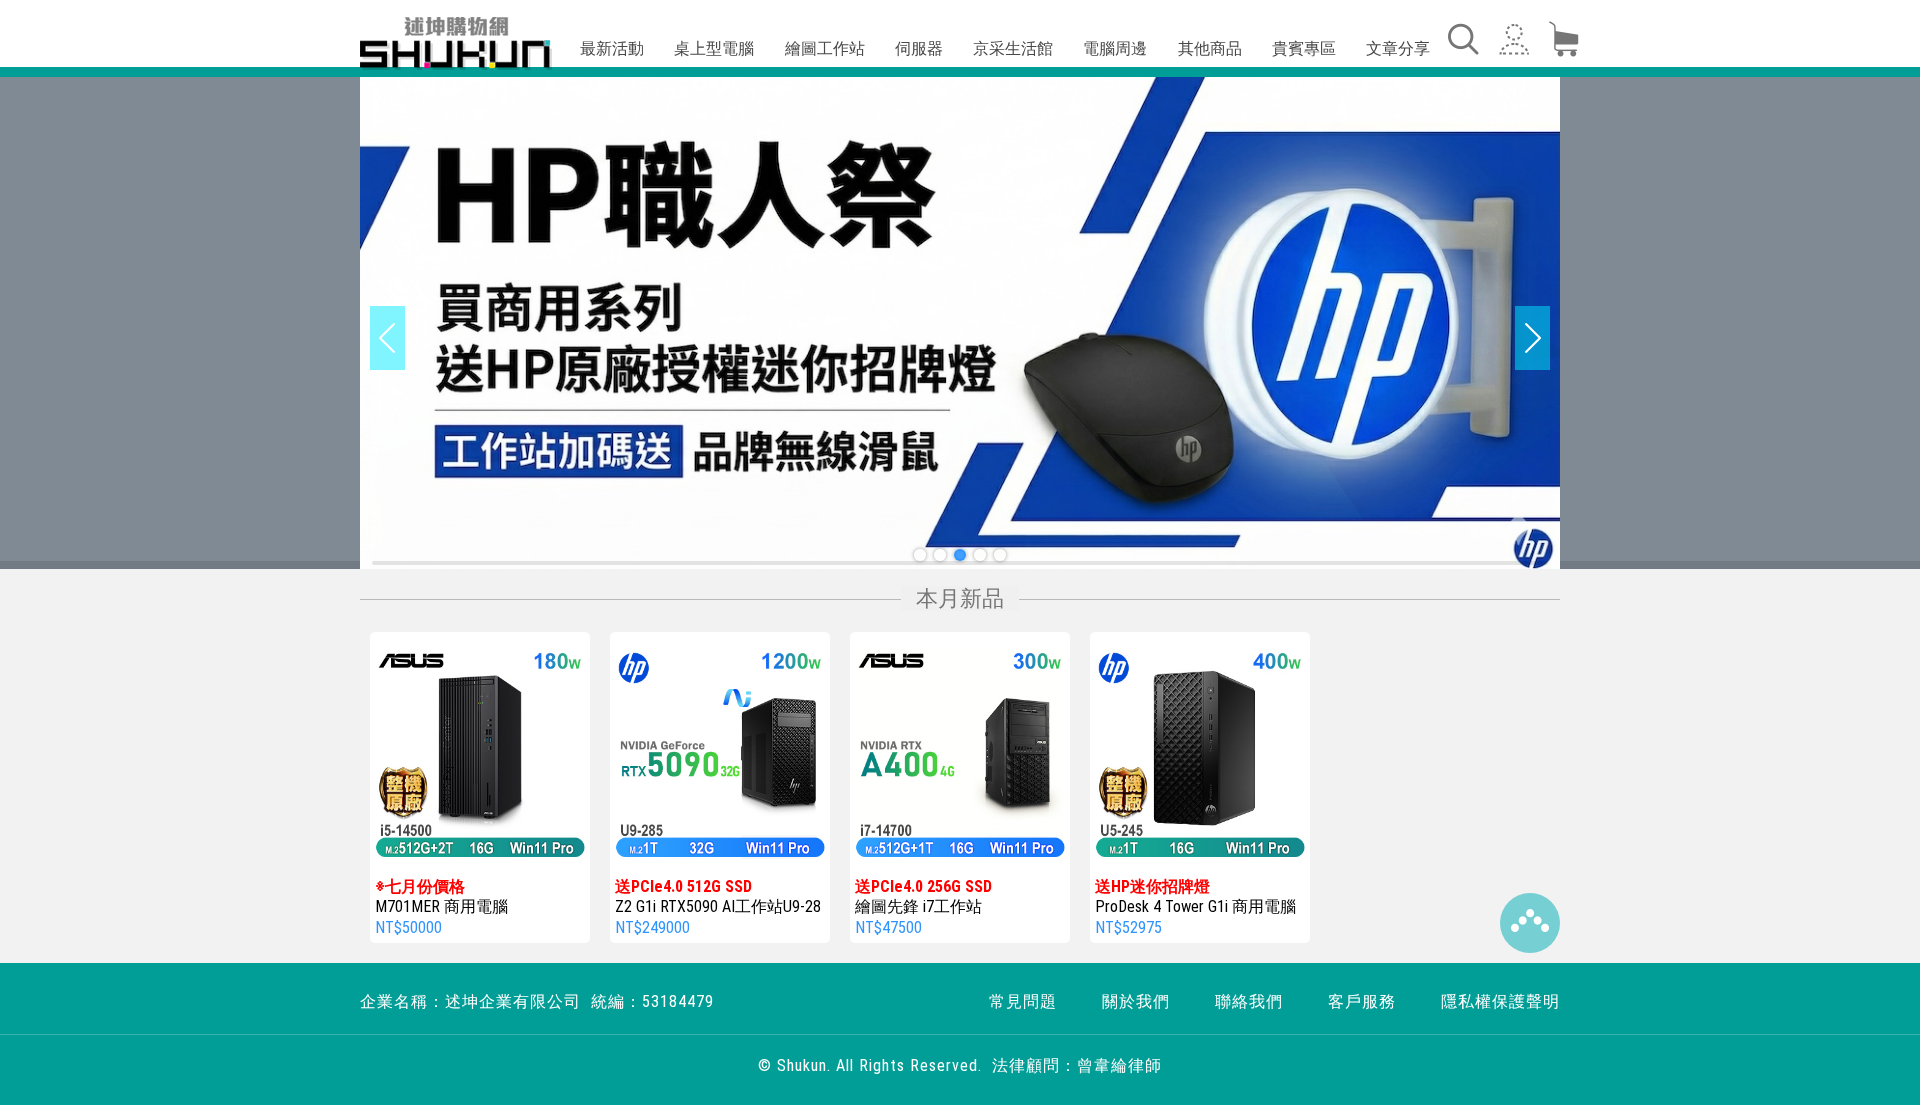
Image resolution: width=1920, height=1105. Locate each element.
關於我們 (1136, 1001)
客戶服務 (1362, 1001)
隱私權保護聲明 (1500, 1001)
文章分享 (1398, 48)
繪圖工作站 (825, 48)
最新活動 (612, 48)
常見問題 (1023, 1001)
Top (1530, 923)
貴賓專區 (1304, 48)
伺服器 (919, 48)
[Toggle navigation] (1462, 39)
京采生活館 (1013, 48)
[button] (920, 555)
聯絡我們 (1249, 1001)
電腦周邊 (1115, 48)
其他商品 (1210, 48)
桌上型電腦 (714, 48)
